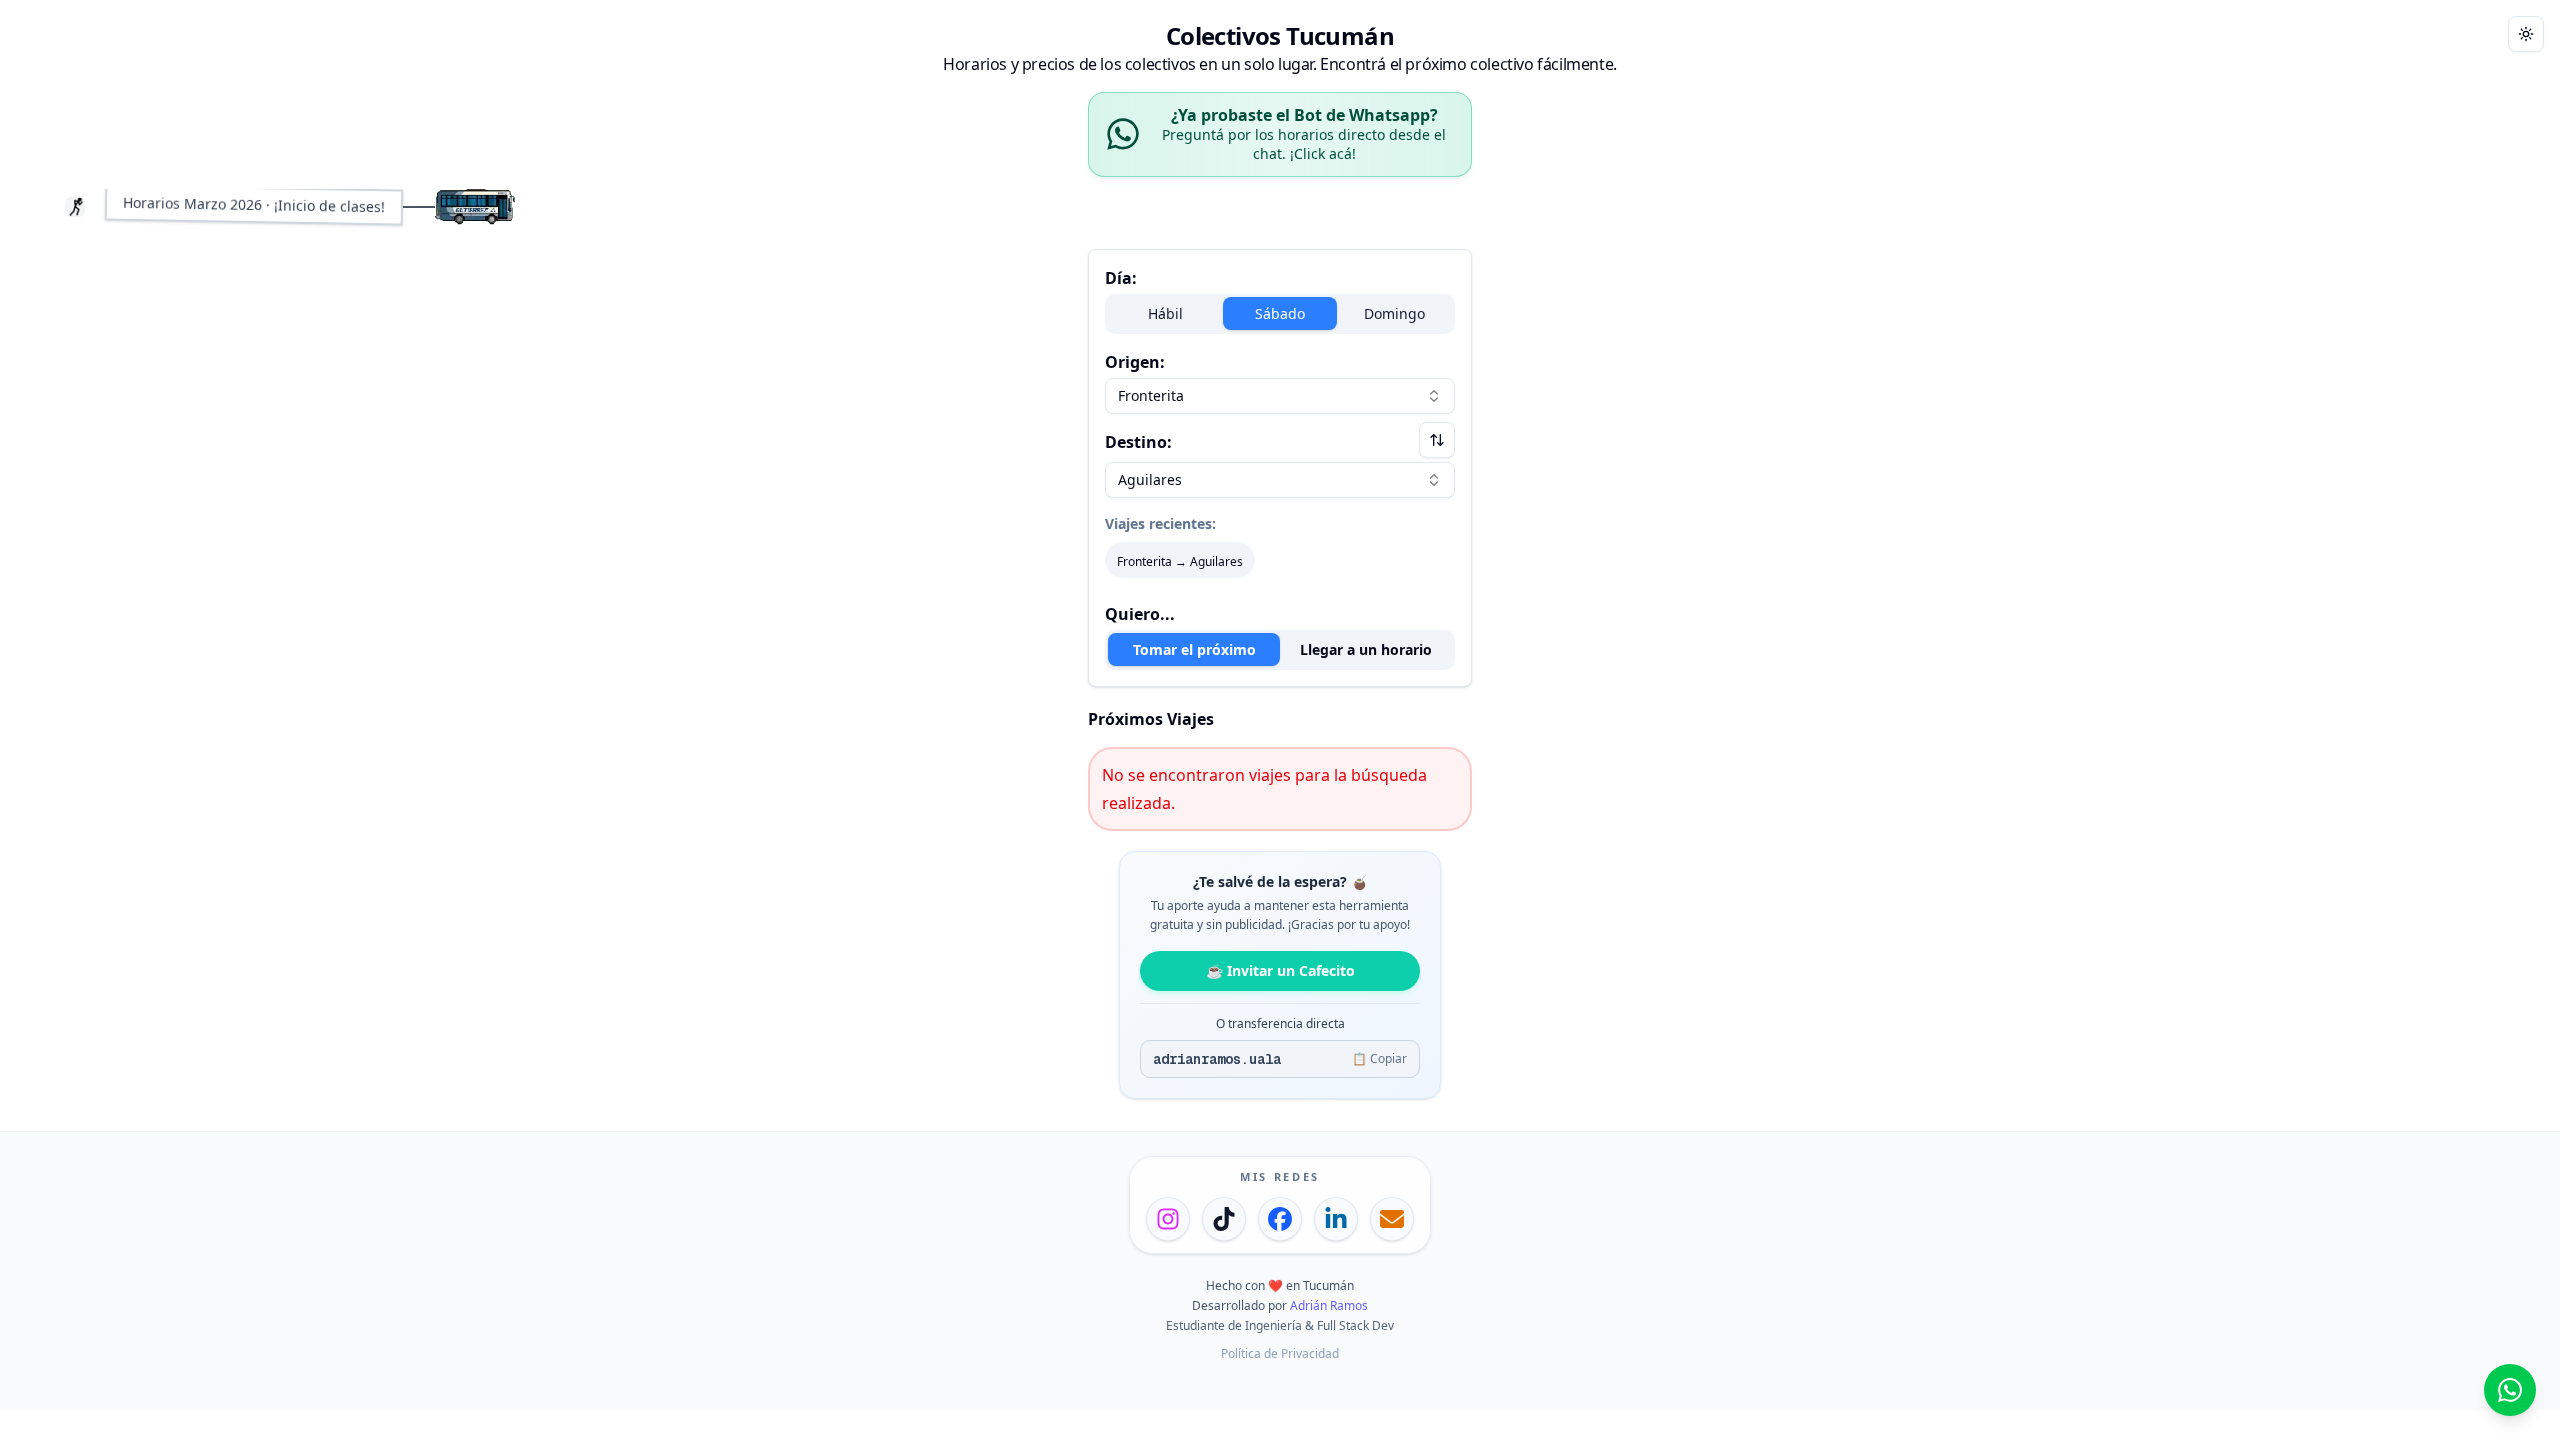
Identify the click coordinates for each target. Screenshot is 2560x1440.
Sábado (1280, 313)
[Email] (1392, 1219)
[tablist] (1280, 650)
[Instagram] (1168, 1219)
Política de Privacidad (1280, 1353)
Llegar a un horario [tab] (1366, 649)
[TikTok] (1224, 1219)
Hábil (1165, 313)
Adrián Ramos (1329, 1305)
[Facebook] (1280, 1219)
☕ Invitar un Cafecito (1280, 970)
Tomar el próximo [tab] (1194, 649)
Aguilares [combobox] (1150, 479)
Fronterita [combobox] (1151, 395)
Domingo (1394, 313)
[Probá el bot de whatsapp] (2510, 1390)
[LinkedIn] (1336, 1219)
